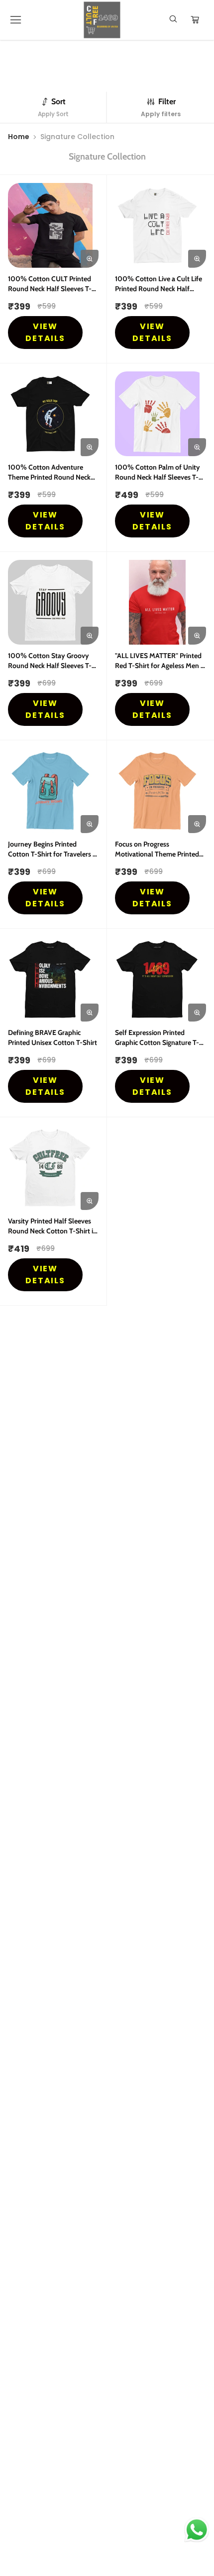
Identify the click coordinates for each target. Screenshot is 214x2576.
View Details (46, 332)
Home (19, 137)
